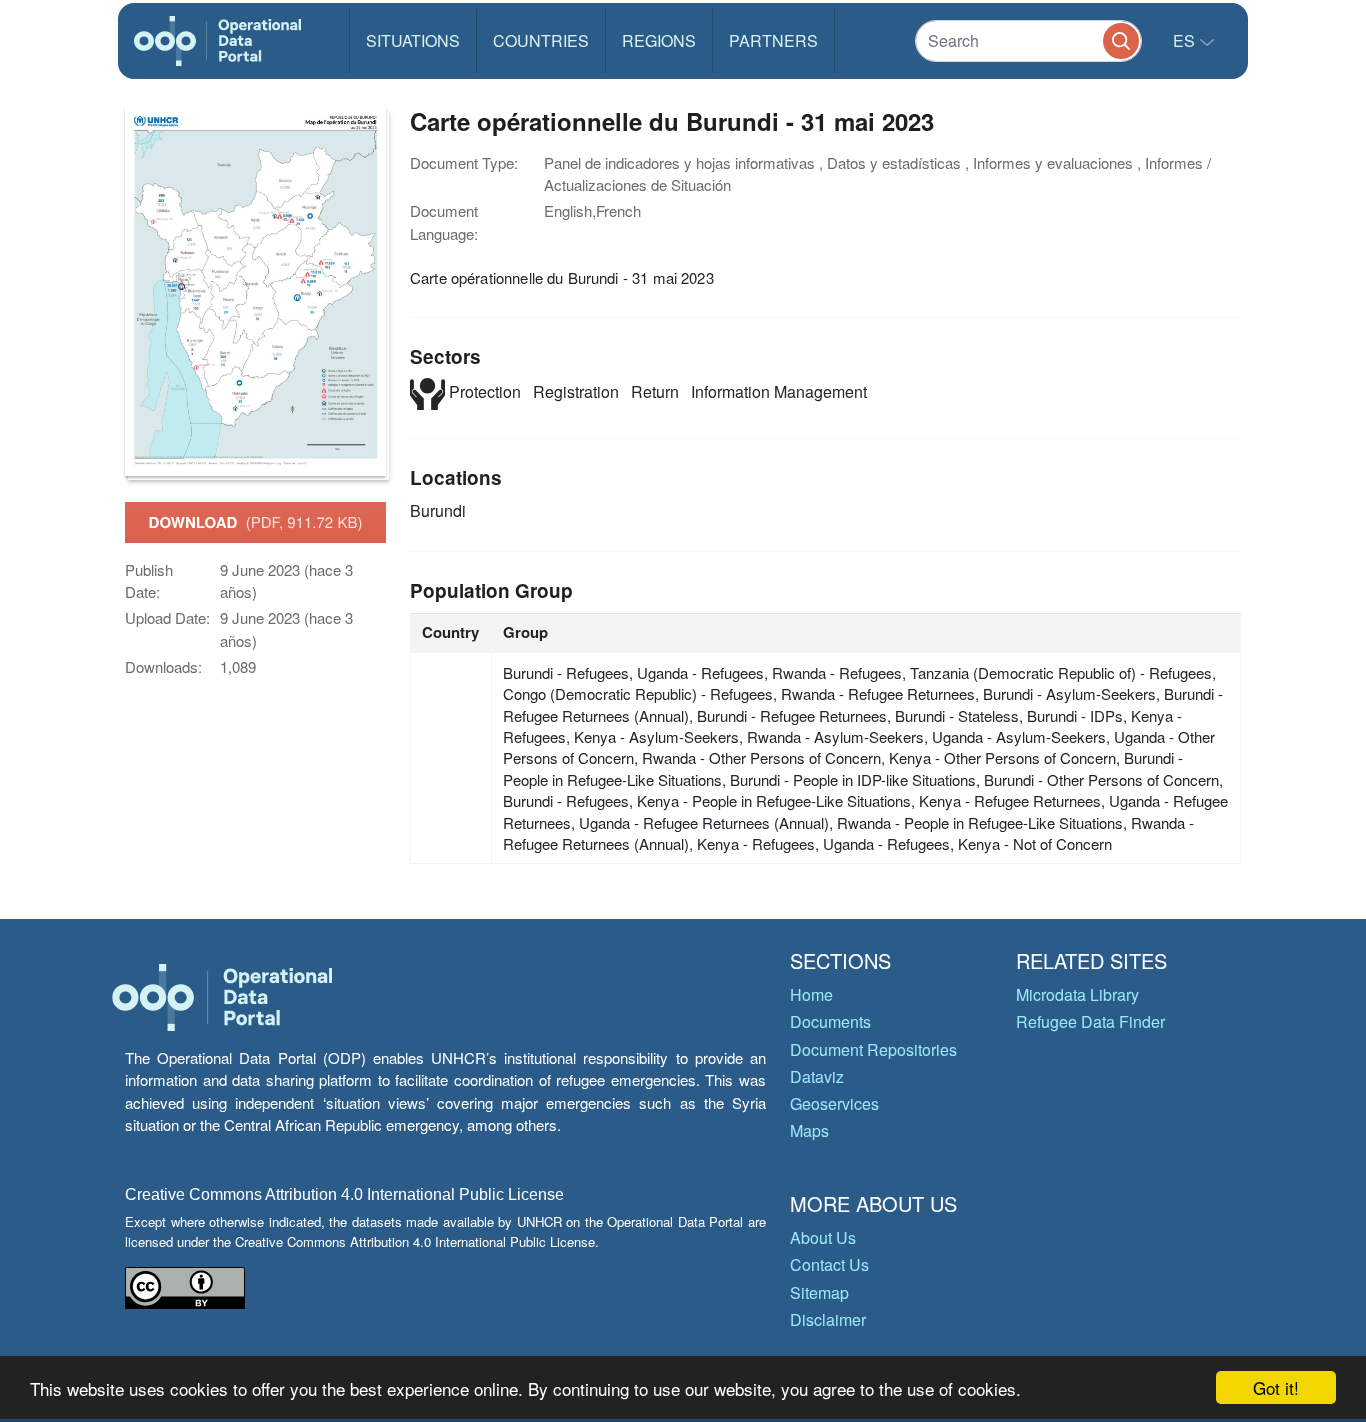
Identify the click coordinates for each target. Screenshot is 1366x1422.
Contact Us (829, 1264)
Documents (830, 1021)
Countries (541, 40)
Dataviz (817, 1076)
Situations (413, 40)
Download (256, 522)
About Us (823, 1237)
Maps (809, 1130)
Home (811, 994)
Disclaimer (828, 1319)
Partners (773, 40)
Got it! (1276, 1387)
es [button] (1186, 40)
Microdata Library (1077, 994)
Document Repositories (873, 1049)
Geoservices (834, 1103)
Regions (659, 40)
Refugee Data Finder (1090, 1021)
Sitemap (819, 1292)
